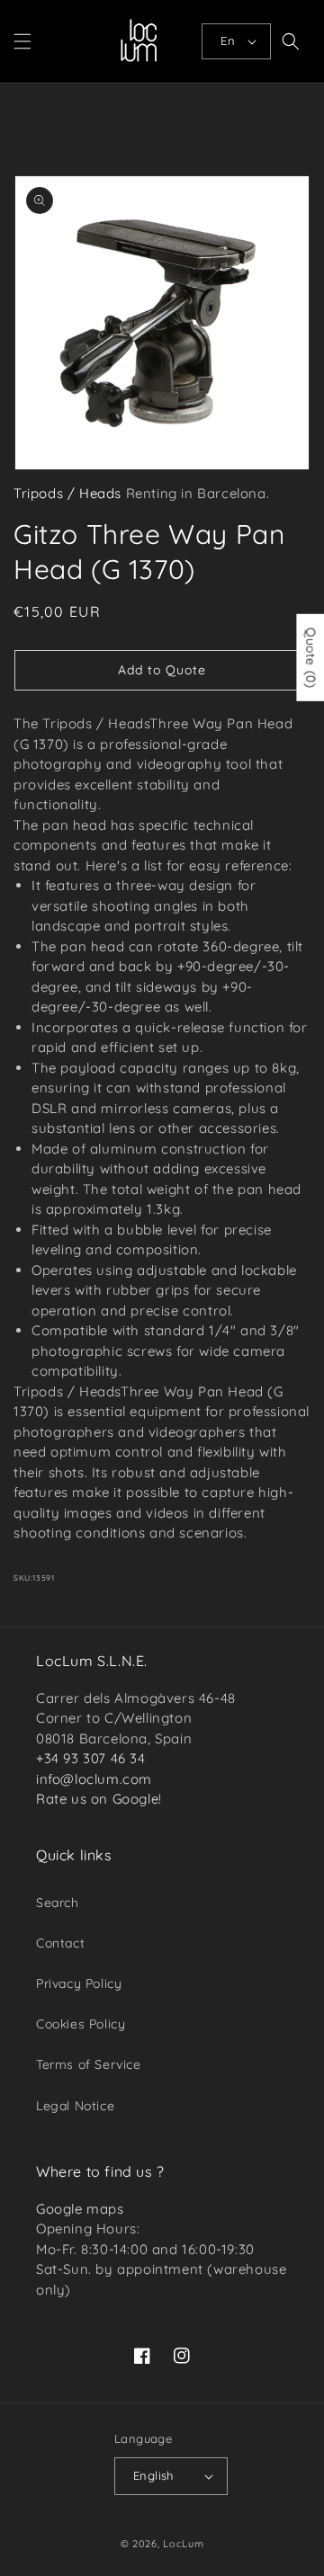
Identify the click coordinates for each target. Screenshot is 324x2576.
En (228, 40)
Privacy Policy (79, 1983)
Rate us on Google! (99, 1799)
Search (58, 1903)
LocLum (183, 2544)
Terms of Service (89, 2064)
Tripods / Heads (67, 493)
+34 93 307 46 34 (91, 1758)
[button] (22, 41)
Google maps (80, 2209)
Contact (60, 1943)
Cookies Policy (81, 2024)
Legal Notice (75, 2106)
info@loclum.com (94, 1779)
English (153, 2475)
